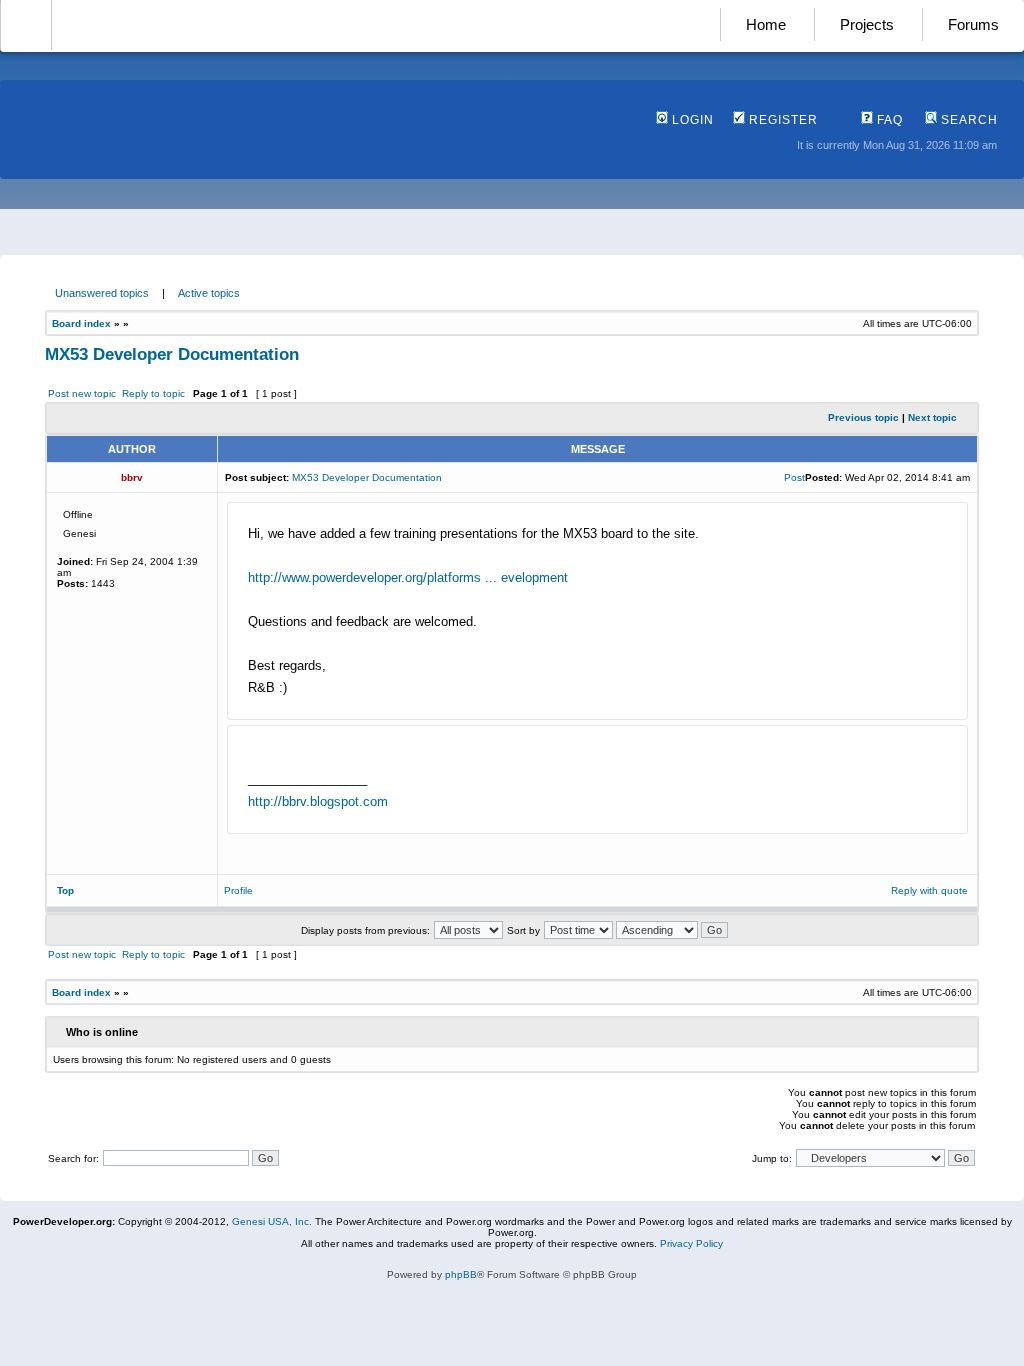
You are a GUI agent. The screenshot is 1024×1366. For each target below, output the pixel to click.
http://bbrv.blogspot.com (318, 801)
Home (766, 24)
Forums (973, 24)
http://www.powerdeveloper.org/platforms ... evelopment (408, 577)
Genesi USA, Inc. (272, 1221)
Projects (867, 24)
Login (691, 120)
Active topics (209, 293)
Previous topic (863, 417)
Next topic (932, 417)
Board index (81, 323)
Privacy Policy (691, 1243)
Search (967, 120)
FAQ (888, 120)
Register (781, 120)
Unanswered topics (102, 293)
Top (65, 890)
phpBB (461, 1274)
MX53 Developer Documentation (172, 354)
